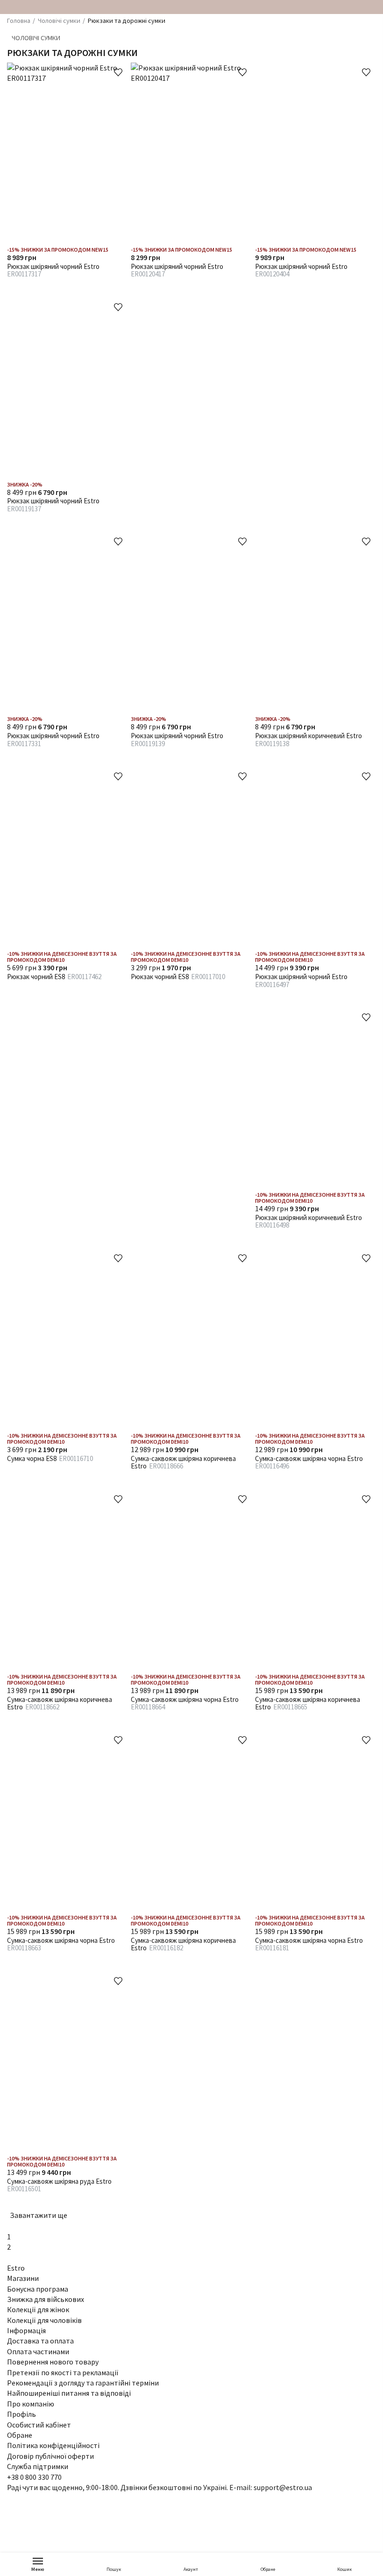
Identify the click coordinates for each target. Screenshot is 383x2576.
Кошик (344, 2569)
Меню (38, 2569)
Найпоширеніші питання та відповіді (69, 2393)
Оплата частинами (38, 2351)
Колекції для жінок (38, 2309)
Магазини (23, 2278)
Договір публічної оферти (50, 2456)
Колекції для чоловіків (44, 2320)
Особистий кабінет (39, 2425)
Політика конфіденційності (53, 2445)
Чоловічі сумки (36, 38)
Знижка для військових (46, 2299)
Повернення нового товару (53, 2362)
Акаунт (191, 2569)
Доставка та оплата (40, 2341)
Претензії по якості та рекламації (63, 2372)
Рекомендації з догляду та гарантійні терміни (83, 2383)
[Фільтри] (371, 52)
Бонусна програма (38, 2289)
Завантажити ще (39, 2215)
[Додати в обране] (118, 72)
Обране (268, 2569)
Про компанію (31, 2404)
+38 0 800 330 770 (34, 2477)
